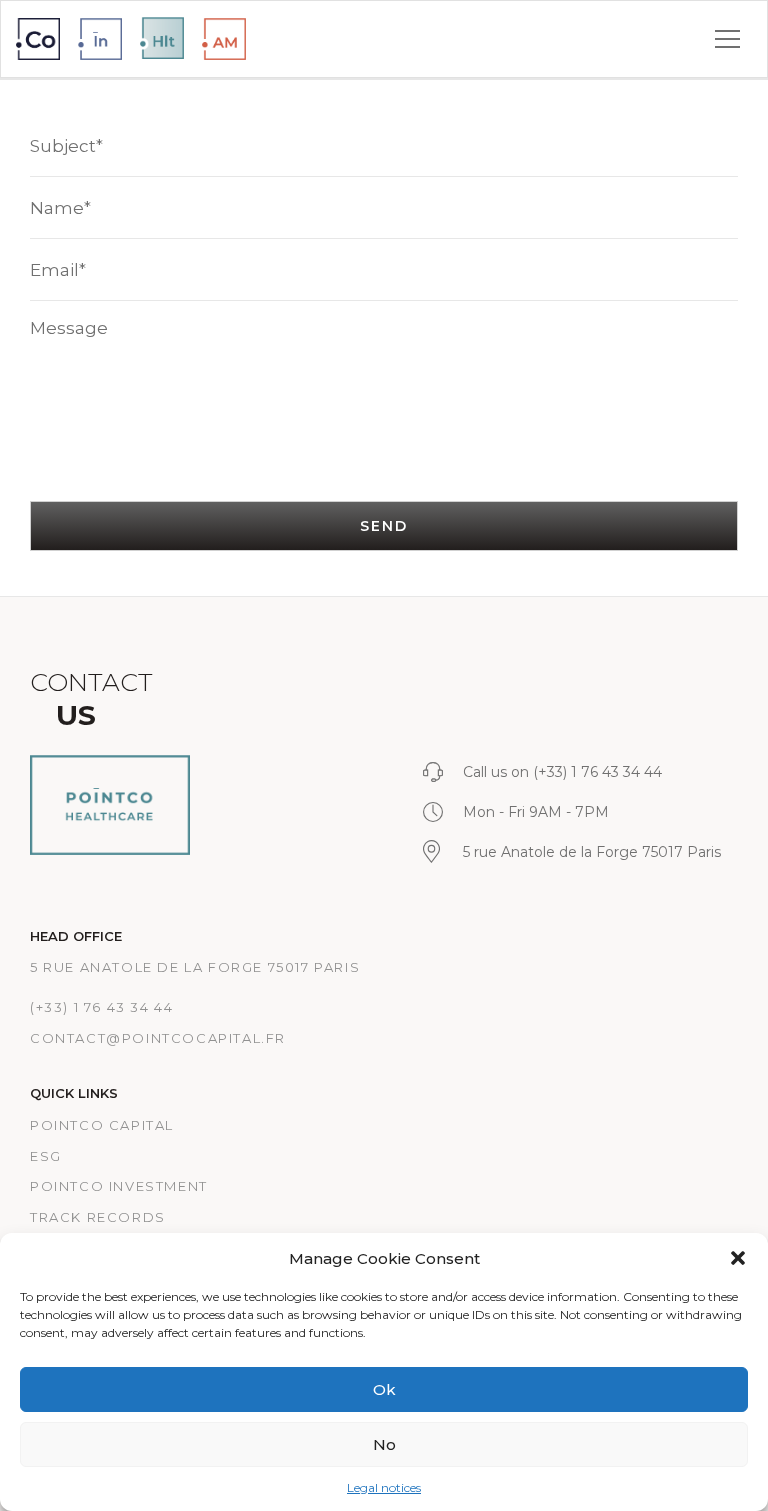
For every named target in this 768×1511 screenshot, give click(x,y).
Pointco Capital (102, 1125)
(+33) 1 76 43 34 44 (101, 1007)
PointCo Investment (119, 1186)
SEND (383, 526)
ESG (46, 1156)
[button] (738, 1258)
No (384, 1444)
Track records (98, 1217)
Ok (384, 1389)
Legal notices (384, 1487)
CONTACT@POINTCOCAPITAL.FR (158, 1038)
